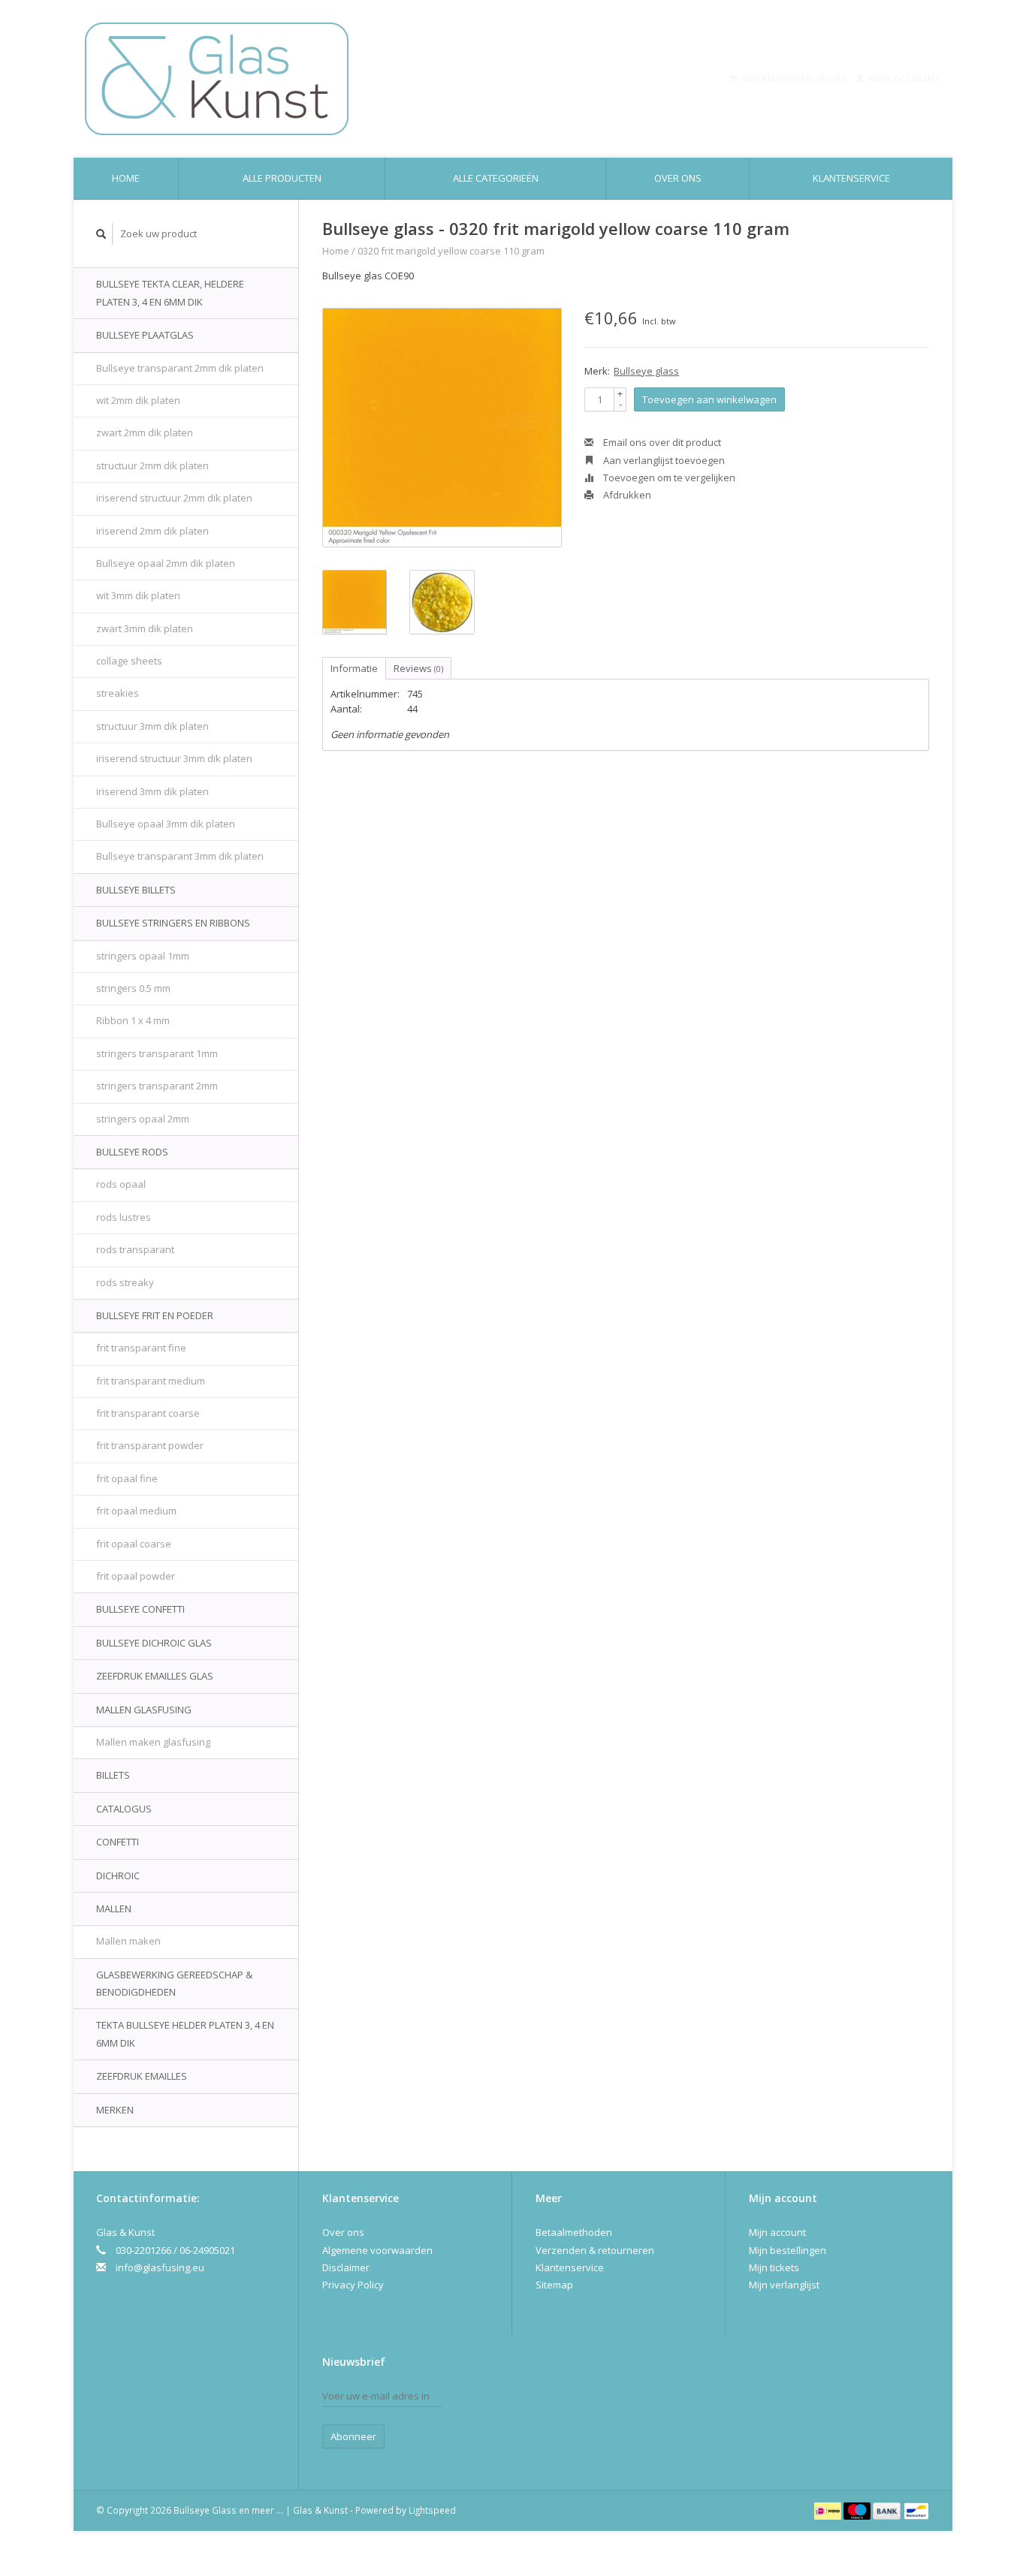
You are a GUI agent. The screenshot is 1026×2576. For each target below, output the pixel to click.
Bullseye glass (646, 371)
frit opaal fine (127, 1478)
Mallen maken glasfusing (153, 1742)
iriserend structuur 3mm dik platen (174, 758)
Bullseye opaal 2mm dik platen (166, 563)
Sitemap (554, 2285)
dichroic (118, 1876)
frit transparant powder (150, 1445)
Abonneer (353, 2436)
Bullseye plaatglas (145, 335)
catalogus (124, 1809)
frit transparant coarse (148, 1413)
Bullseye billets (136, 890)
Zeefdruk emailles (142, 2076)
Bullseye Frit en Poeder (155, 1315)
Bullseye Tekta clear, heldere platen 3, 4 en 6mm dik (170, 292)
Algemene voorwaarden (377, 2250)
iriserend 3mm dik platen (152, 791)
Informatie (354, 668)
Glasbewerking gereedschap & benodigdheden (174, 1983)
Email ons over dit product (661, 442)
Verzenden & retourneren (595, 2250)
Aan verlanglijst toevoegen (663, 460)
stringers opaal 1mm (143, 956)
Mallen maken (128, 1941)
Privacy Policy (353, 2285)
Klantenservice (851, 178)
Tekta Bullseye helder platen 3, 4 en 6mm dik (185, 2034)
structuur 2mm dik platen (152, 465)
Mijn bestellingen (788, 2250)
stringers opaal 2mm (143, 1119)
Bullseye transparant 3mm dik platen (180, 856)
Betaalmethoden (574, 2232)
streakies (118, 693)
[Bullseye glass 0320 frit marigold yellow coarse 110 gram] (442, 428)
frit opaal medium (136, 1511)
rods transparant (135, 1249)
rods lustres (124, 1217)
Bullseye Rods (132, 1152)
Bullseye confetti (140, 1609)
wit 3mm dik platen (138, 595)
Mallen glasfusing (144, 1710)
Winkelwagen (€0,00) (794, 78)
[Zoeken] (101, 234)
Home (126, 178)
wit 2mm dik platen (138, 400)
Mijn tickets (774, 2267)
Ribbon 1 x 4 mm (133, 1020)
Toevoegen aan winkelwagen (709, 399)
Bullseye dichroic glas (154, 1643)
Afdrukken (626, 495)
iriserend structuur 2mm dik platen (174, 498)
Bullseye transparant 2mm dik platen (180, 368)
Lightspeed (432, 2510)
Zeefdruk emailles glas (155, 1676)
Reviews (418, 668)
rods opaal (121, 1184)
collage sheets (129, 661)
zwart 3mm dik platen (145, 628)
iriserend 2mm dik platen (152, 531)
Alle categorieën (496, 178)
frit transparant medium (151, 1381)
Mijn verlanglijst (784, 2285)
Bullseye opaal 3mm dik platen (166, 824)
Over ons (678, 178)
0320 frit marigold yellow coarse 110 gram (451, 251)
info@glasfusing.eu (160, 2267)
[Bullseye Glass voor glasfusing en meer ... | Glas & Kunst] (322, 79)
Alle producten (282, 178)
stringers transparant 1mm (157, 1053)
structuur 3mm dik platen (152, 726)
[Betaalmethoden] (829, 2510)
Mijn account (904, 78)
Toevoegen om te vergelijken (668, 478)
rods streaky (125, 1282)
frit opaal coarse (134, 1544)
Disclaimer (346, 2267)
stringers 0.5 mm (133, 988)
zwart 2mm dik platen (145, 432)
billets (113, 1775)
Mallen (114, 1909)
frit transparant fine (141, 1348)
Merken (115, 2110)
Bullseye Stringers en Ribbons (173, 923)
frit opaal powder (136, 1576)
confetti (118, 1842)
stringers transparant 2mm (157, 1086)
